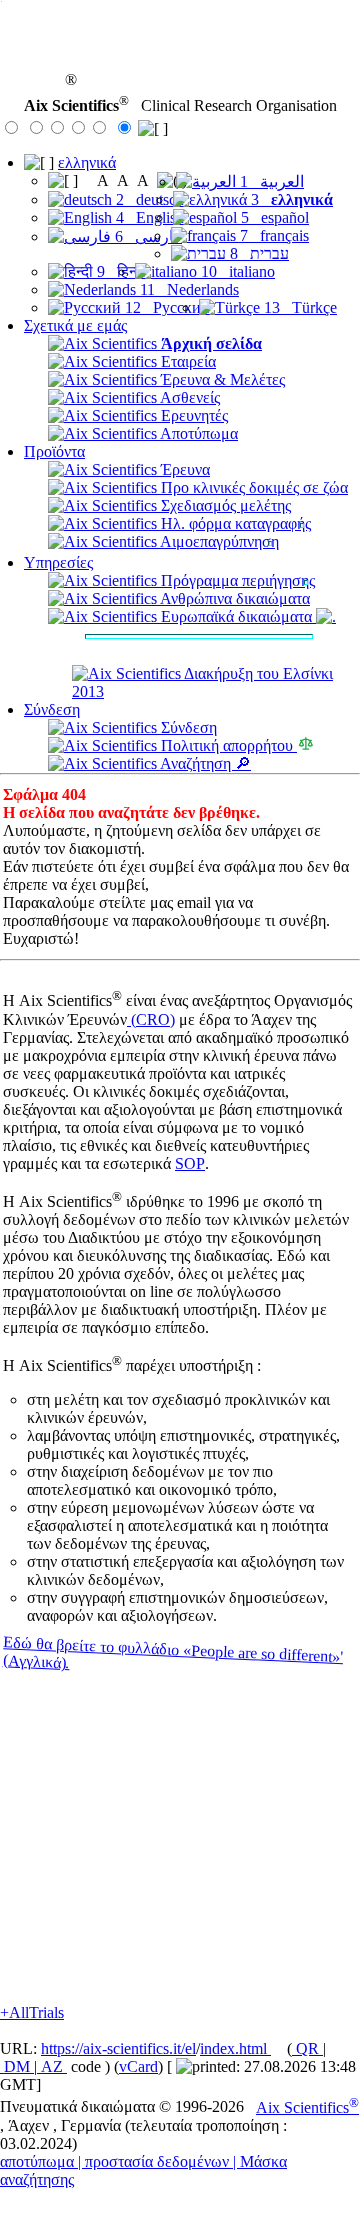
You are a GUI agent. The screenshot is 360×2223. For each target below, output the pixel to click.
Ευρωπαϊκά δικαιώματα (236, 616)
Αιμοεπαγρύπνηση (218, 541)
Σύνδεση (52, 709)
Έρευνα (183, 469)
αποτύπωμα (37, 2161)
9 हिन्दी (119, 271)
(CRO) (151, 1019)
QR (307, 2048)
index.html (235, 2048)
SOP (190, 1163)
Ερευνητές (192, 415)
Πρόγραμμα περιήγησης (236, 580)
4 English (148, 217)
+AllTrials (32, 2012)
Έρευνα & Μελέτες (221, 379)
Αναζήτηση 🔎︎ (204, 763)
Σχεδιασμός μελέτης (224, 505)
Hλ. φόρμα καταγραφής (234, 523)
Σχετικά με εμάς (75, 325)
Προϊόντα (54, 451)
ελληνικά (87, 162)
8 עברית (257, 253)
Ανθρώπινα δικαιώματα (233, 598)
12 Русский (165, 307)
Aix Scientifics (307, 2107)
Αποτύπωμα (197, 433)
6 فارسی (146, 236)
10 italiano (236, 271)
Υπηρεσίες (58, 562)
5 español (273, 217)
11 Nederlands (187, 289)
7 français (272, 235)
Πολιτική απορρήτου (227, 745)
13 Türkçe (298, 307)
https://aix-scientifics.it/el (118, 2048)
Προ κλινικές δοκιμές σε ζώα (252, 487)
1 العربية (270, 181)
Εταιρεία (186, 361)
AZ (52, 2066)
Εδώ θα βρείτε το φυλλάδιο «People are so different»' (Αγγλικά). (172, 1653)
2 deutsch (148, 199)
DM (17, 2066)
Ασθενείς (188, 397)
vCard (138, 2066)
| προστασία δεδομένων (153, 2161)
